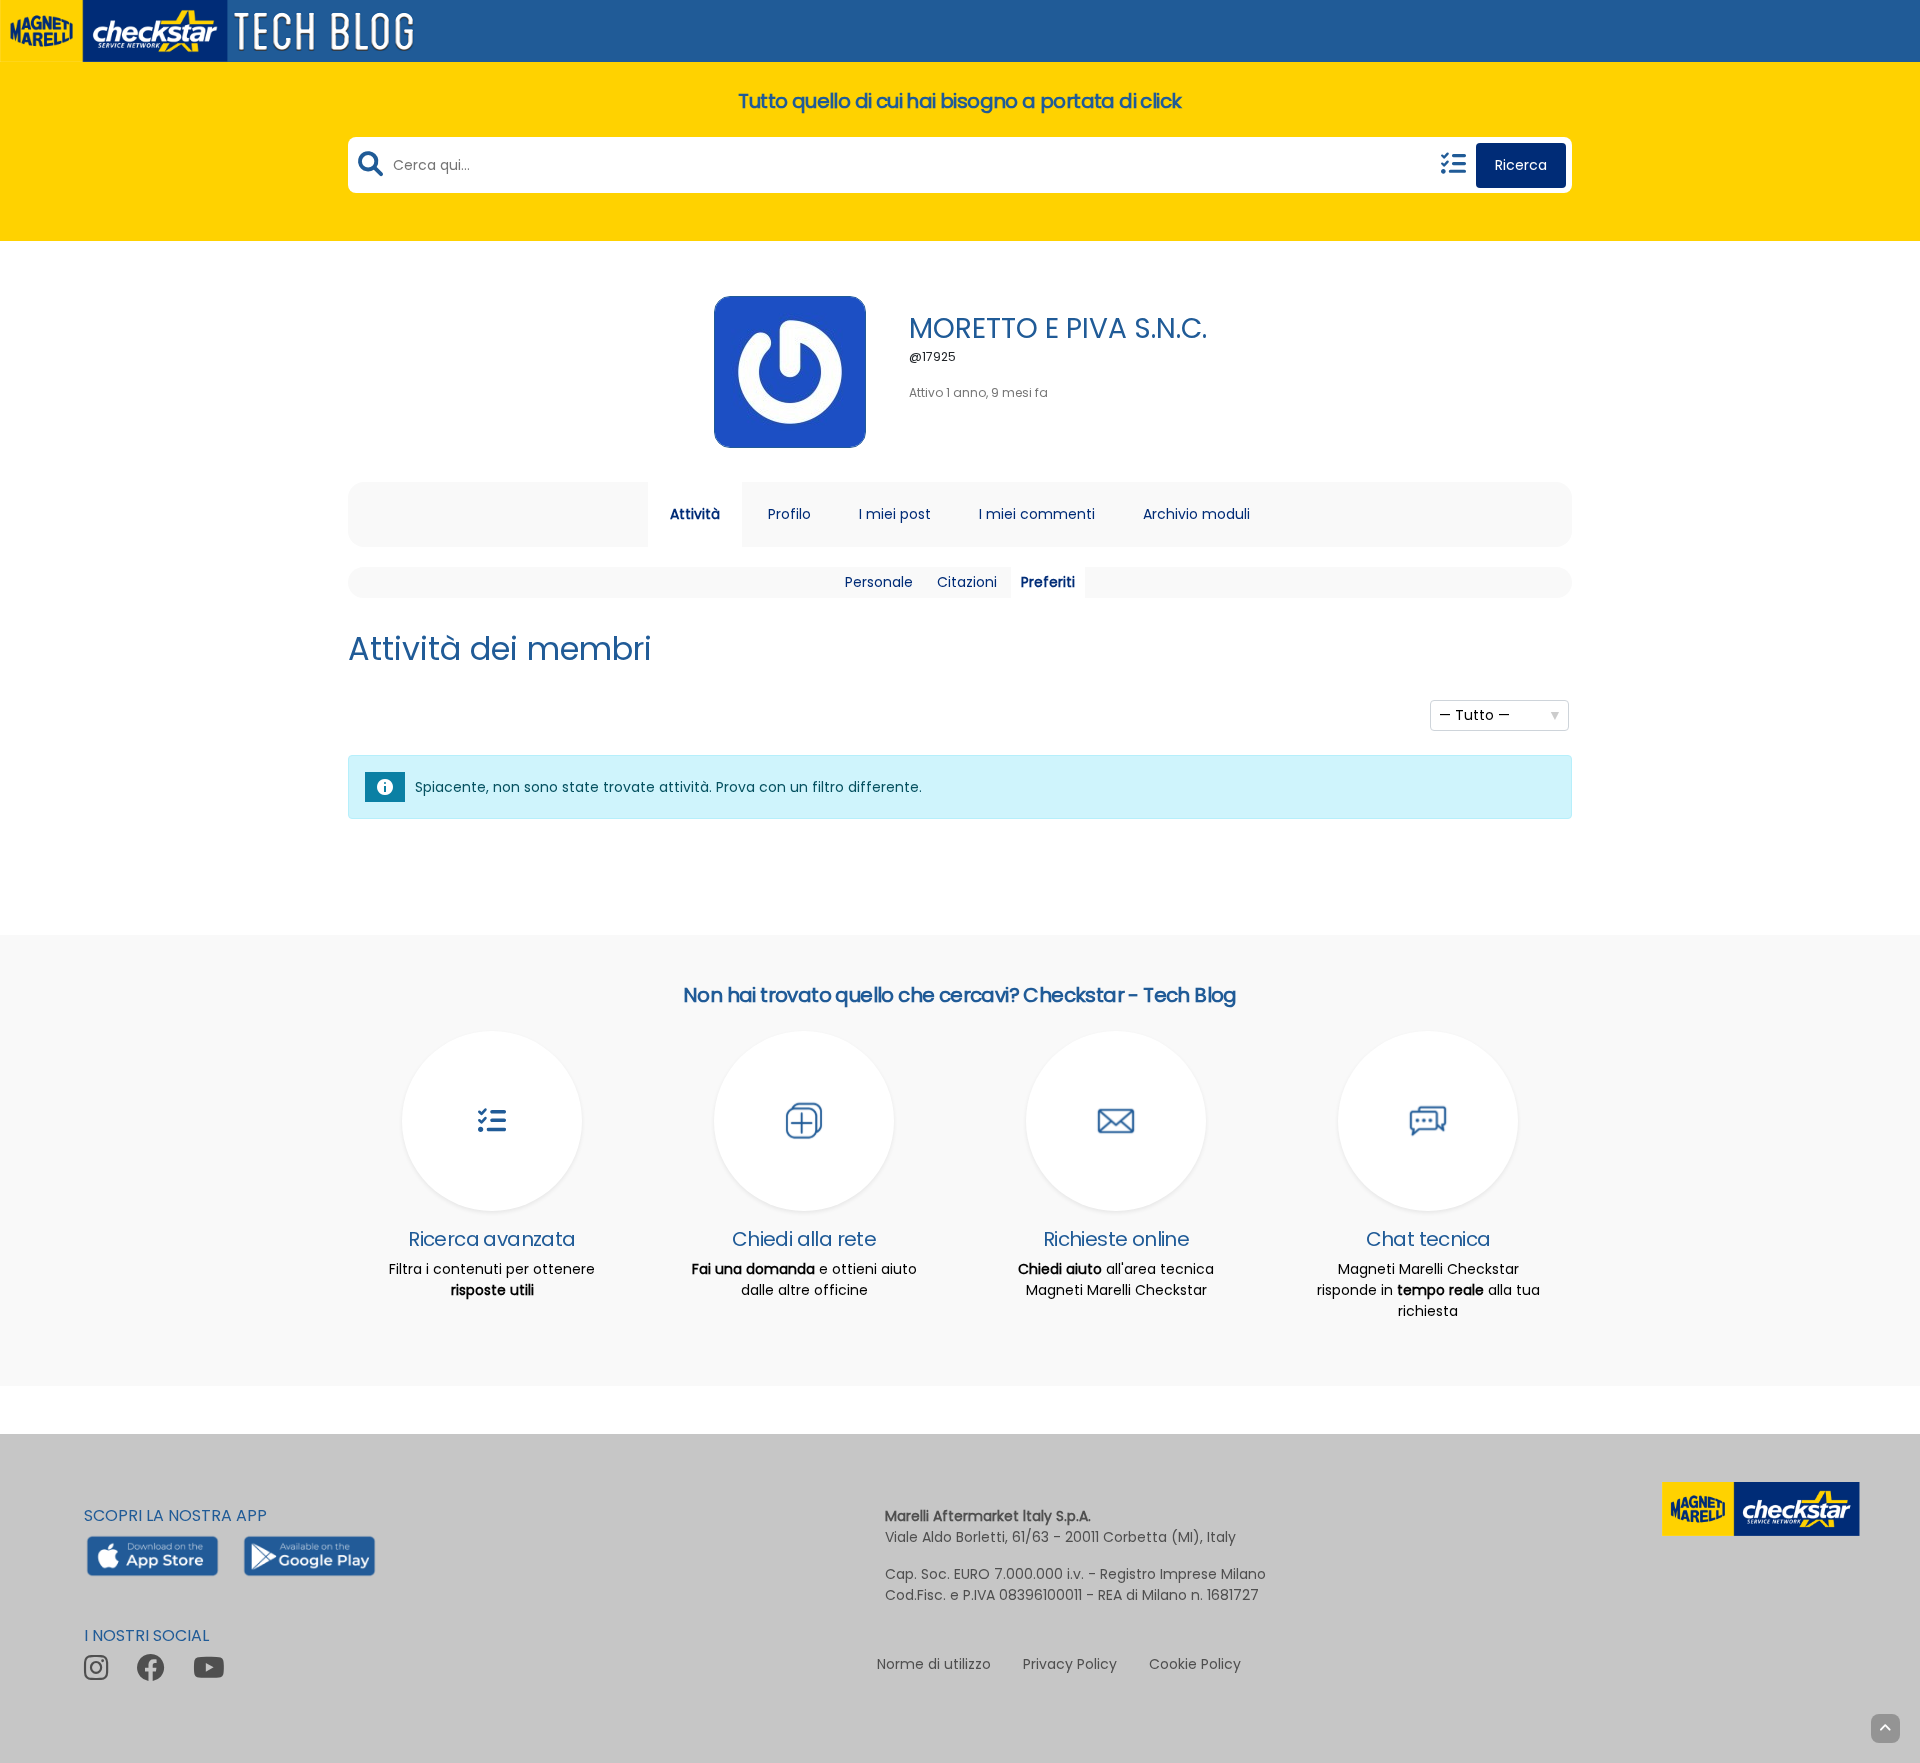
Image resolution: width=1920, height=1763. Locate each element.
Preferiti (1048, 582)
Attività (695, 514)
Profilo (789, 514)
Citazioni (967, 582)
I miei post (895, 514)
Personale (879, 582)
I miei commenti (1037, 514)
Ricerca (1521, 165)
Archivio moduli (1196, 514)
